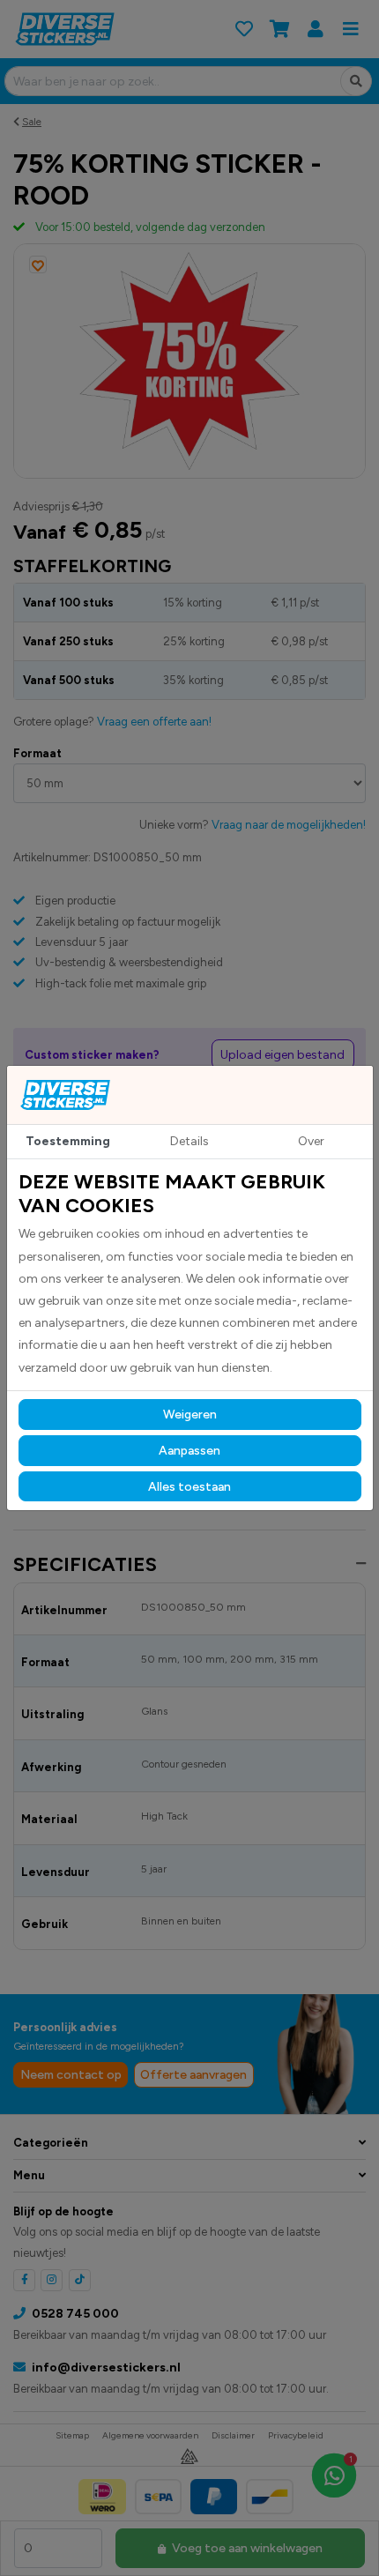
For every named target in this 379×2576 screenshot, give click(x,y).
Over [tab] (311, 1141)
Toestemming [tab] (68, 1141)
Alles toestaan (189, 1487)
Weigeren (190, 1415)
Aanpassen (189, 1451)
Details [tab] (189, 1141)
